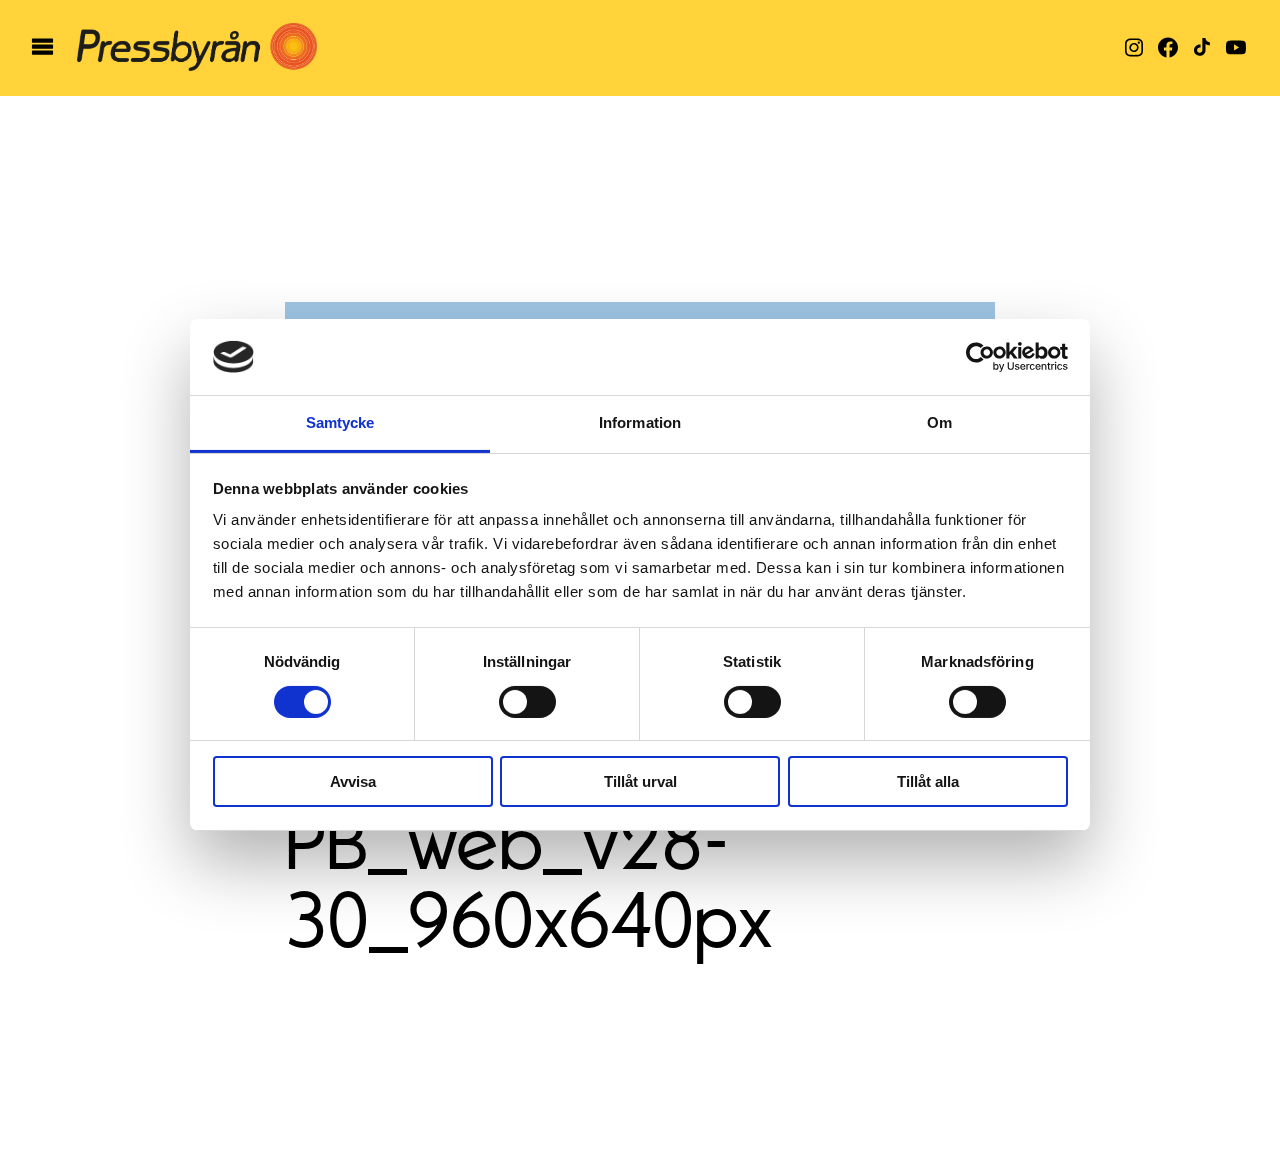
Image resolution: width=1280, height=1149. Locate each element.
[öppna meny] (42, 48)
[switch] (527, 702)
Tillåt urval (640, 781)
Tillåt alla (928, 781)
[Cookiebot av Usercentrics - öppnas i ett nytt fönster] (980, 357)
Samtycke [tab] (340, 422)
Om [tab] (939, 422)
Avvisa (353, 781)
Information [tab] (640, 422)
